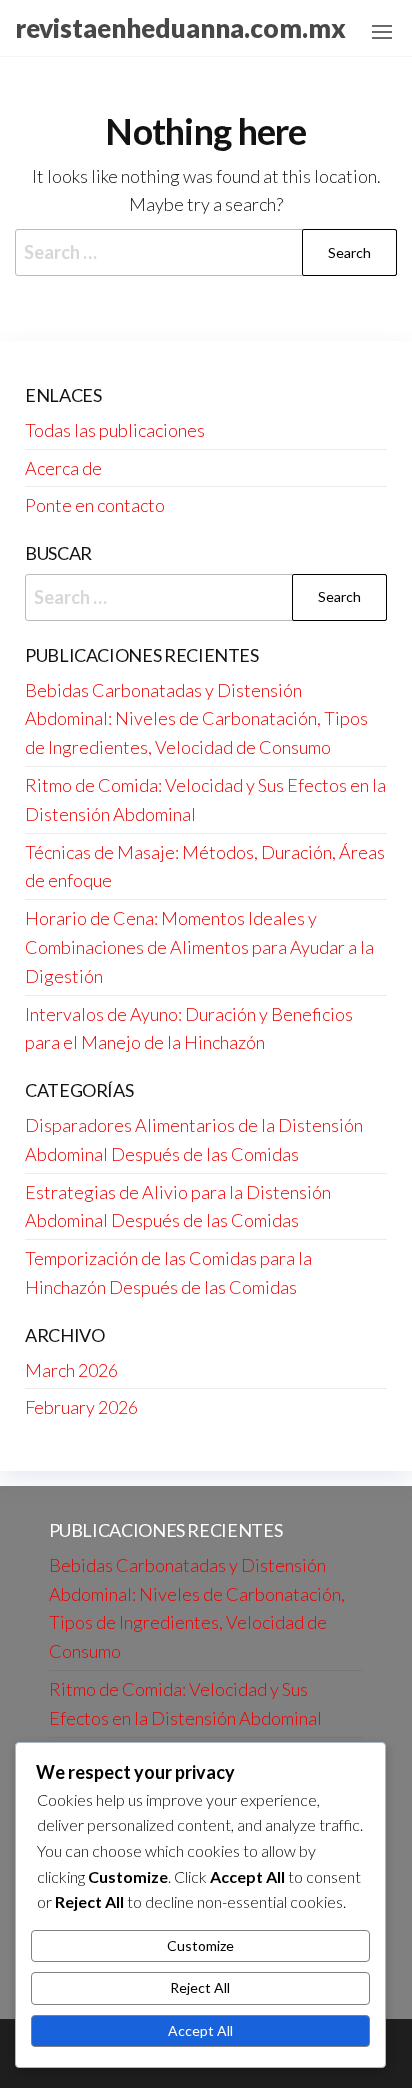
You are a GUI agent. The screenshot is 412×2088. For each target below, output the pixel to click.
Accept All (200, 2030)
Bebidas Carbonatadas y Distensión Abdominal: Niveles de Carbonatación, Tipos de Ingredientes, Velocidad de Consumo (196, 719)
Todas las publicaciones (115, 430)
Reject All (200, 1987)
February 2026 (81, 1407)
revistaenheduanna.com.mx (180, 28)
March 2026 (71, 1370)
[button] (382, 32)
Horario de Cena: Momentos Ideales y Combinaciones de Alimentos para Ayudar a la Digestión (199, 947)
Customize (200, 1945)
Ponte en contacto (95, 505)
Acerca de (63, 468)
